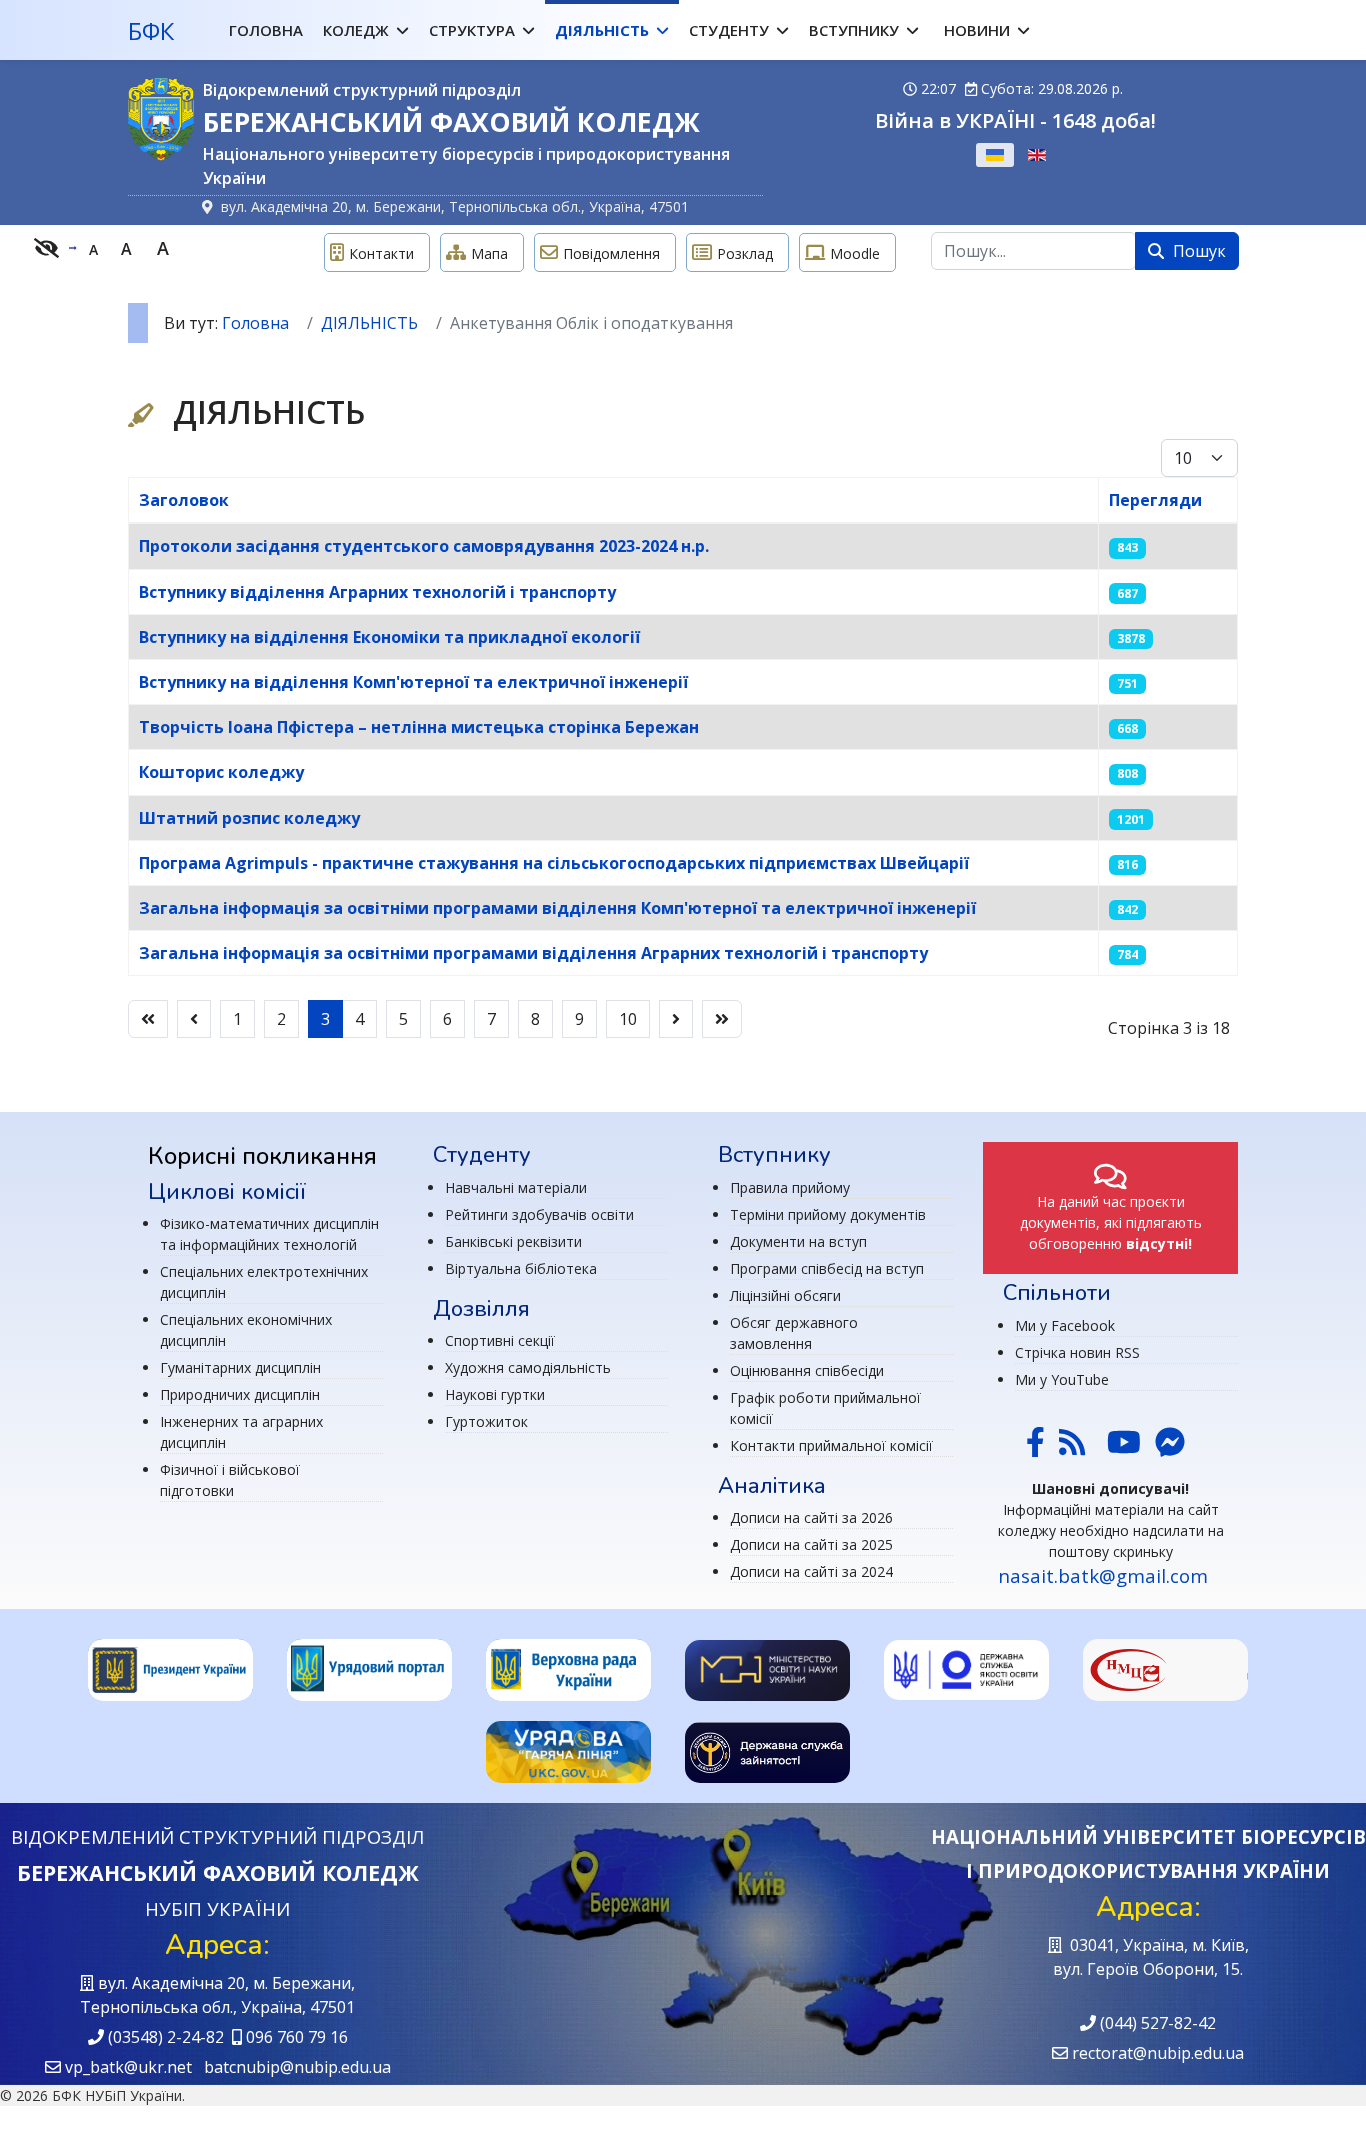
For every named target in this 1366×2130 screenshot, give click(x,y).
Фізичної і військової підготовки (230, 1480)
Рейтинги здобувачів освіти (539, 1214)
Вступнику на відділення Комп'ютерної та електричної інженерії (413, 682)
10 (628, 1019)
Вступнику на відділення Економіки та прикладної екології (389, 637)
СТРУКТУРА (472, 30)
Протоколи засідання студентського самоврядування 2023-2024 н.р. (424, 546)
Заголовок (184, 500)
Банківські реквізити (513, 1241)
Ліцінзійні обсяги (785, 1295)
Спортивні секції (500, 1340)
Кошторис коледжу (221, 772)
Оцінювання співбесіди (807, 1370)
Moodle (855, 253)
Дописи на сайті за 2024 (811, 1571)
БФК (151, 31)
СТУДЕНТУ (729, 30)
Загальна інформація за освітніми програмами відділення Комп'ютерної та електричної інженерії (557, 908)
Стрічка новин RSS (1077, 1352)
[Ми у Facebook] (1035, 1447)
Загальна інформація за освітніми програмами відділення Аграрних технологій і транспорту (533, 953)
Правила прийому (790, 1187)
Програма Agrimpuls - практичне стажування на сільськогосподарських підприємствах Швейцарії (554, 863)
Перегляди (1155, 500)
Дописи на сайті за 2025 (811, 1544)
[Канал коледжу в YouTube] (1124, 1447)
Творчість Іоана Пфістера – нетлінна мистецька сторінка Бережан (419, 727)
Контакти (381, 253)
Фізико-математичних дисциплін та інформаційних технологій (269, 1234)
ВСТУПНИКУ (854, 30)
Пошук (1197, 251)
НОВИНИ (977, 30)
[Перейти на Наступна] (676, 1019)
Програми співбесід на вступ (827, 1268)
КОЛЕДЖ (356, 30)
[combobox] (1033, 251)
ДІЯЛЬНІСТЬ (602, 30)
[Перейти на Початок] (148, 1019)
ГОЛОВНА (266, 30)
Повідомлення (611, 253)
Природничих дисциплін (240, 1394)
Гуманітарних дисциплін (240, 1367)
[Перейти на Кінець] (722, 1019)
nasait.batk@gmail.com (1103, 1575)
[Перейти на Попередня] (194, 1019)
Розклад (745, 253)
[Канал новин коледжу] (1072, 1447)
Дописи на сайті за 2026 (811, 1517)
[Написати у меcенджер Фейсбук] (1168, 1447)
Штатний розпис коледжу (249, 818)
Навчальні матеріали (516, 1187)
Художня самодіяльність (528, 1367)
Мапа (489, 253)
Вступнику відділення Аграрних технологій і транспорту (377, 592)
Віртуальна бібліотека (521, 1268)
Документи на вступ (798, 1241)
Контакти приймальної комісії (831, 1445)
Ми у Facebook (1065, 1325)
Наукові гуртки (495, 1394)
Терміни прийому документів (828, 1214)
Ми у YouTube (1062, 1379)
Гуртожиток (486, 1421)
